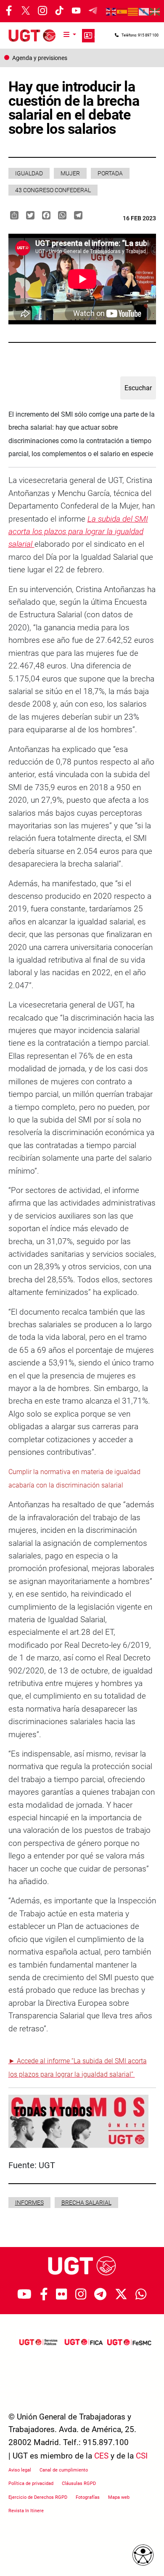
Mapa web (119, 2497)
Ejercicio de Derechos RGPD (38, 2497)
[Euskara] (155, 11)
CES (101, 2456)
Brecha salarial (86, 2203)
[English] (111, 11)
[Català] (133, 11)
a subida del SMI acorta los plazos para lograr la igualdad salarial (78, 532)
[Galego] (144, 11)
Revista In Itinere (26, 2511)
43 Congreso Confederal (53, 190)
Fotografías (88, 2497)
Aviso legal (20, 2470)
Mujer (70, 173)
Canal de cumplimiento (64, 2470)
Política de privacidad (31, 2483)
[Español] (122, 11)
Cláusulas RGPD (79, 2483)
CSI (142, 2456)
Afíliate (88, 36)
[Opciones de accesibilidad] (143, 2555)
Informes (29, 2203)
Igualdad (29, 173)
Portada (110, 173)
